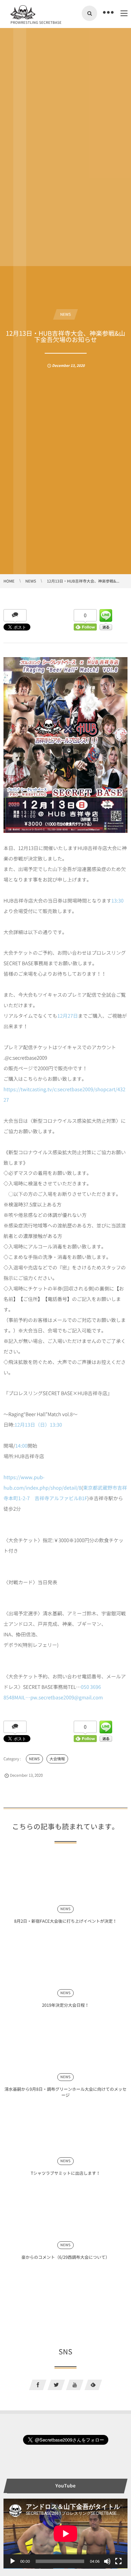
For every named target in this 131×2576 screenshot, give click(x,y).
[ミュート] (107, 2561)
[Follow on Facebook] (38, 2385)
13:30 (118, 901)
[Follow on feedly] (93, 2385)
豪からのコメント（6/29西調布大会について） (65, 2257)
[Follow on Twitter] (56, 2385)
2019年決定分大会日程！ (65, 2005)
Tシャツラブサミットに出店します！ (65, 2173)
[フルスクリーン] (118, 2561)
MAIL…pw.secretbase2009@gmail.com (59, 1698)
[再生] (13, 2561)
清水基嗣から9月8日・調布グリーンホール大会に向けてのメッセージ (65, 2092)
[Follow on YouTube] (75, 2385)
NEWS (65, 314)
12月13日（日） (32, 1425)
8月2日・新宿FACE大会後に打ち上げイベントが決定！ (66, 1921)
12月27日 (68, 1016)
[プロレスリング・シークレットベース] (23, 12)
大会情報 (57, 1759)
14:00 (21, 1446)
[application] (65, 2534)
